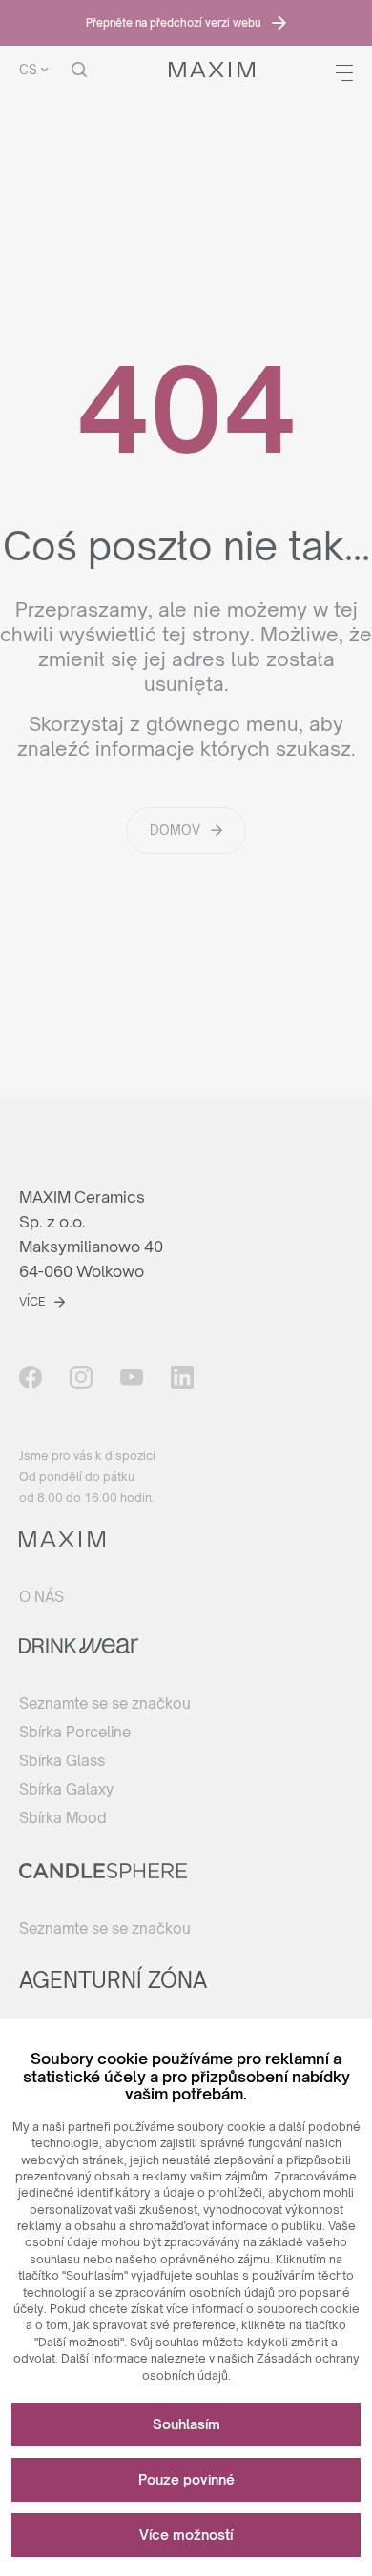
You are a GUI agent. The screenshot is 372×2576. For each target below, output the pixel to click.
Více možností (186, 2535)
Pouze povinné (186, 2479)
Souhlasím (186, 2424)
